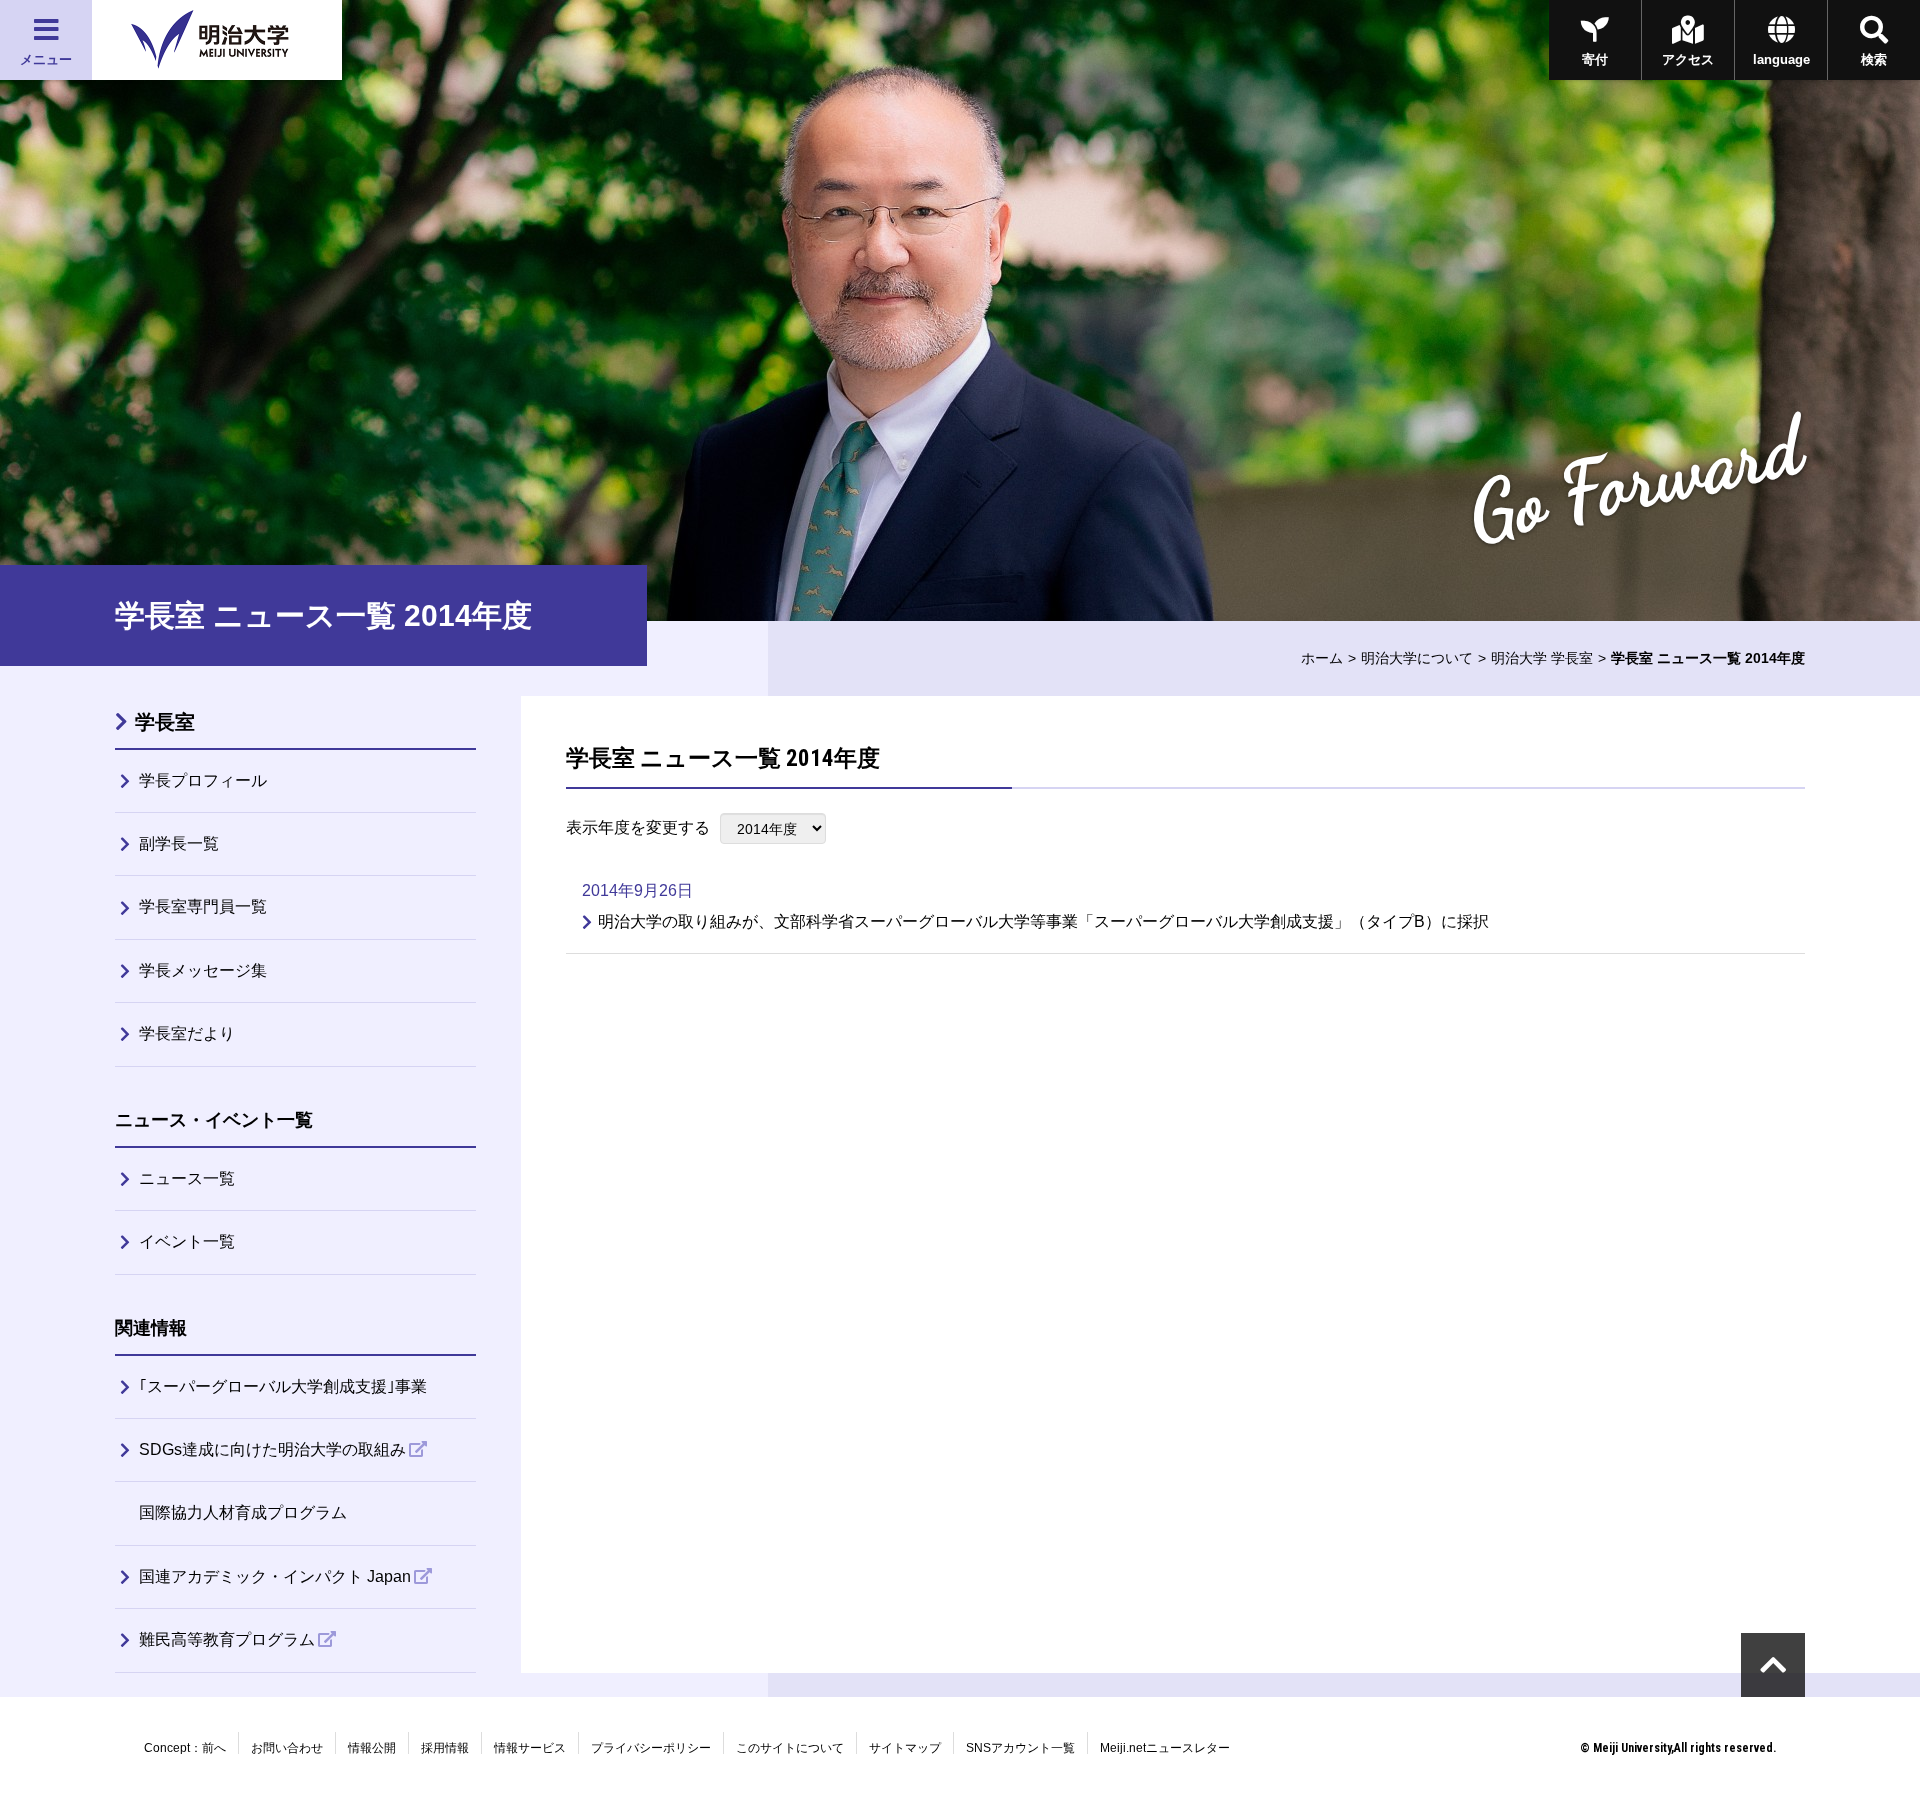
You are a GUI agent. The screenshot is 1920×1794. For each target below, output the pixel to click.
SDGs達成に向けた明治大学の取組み (272, 1449)
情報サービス (530, 1748)
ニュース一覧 (187, 1178)
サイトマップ (905, 1748)
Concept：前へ (185, 1748)
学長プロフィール (203, 780)
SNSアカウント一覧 (1020, 1748)
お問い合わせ (287, 1748)
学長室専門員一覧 (203, 906)
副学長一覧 (179, 843)
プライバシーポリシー (651, 1748)
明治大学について (1417, 658)
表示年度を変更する (638, 827)
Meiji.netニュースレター (1165, 1748)
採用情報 (445, 1748)
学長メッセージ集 (203, 970)
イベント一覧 (187, 1241)
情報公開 (372, 1748)
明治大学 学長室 (1542, 658)
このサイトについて (790, 1748)
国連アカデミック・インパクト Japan (275, 1576)
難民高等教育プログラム (227, 1639)
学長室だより (187, 1033)
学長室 (165, 722)
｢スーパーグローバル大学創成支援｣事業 (283, 1386)
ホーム (1322, 658)
